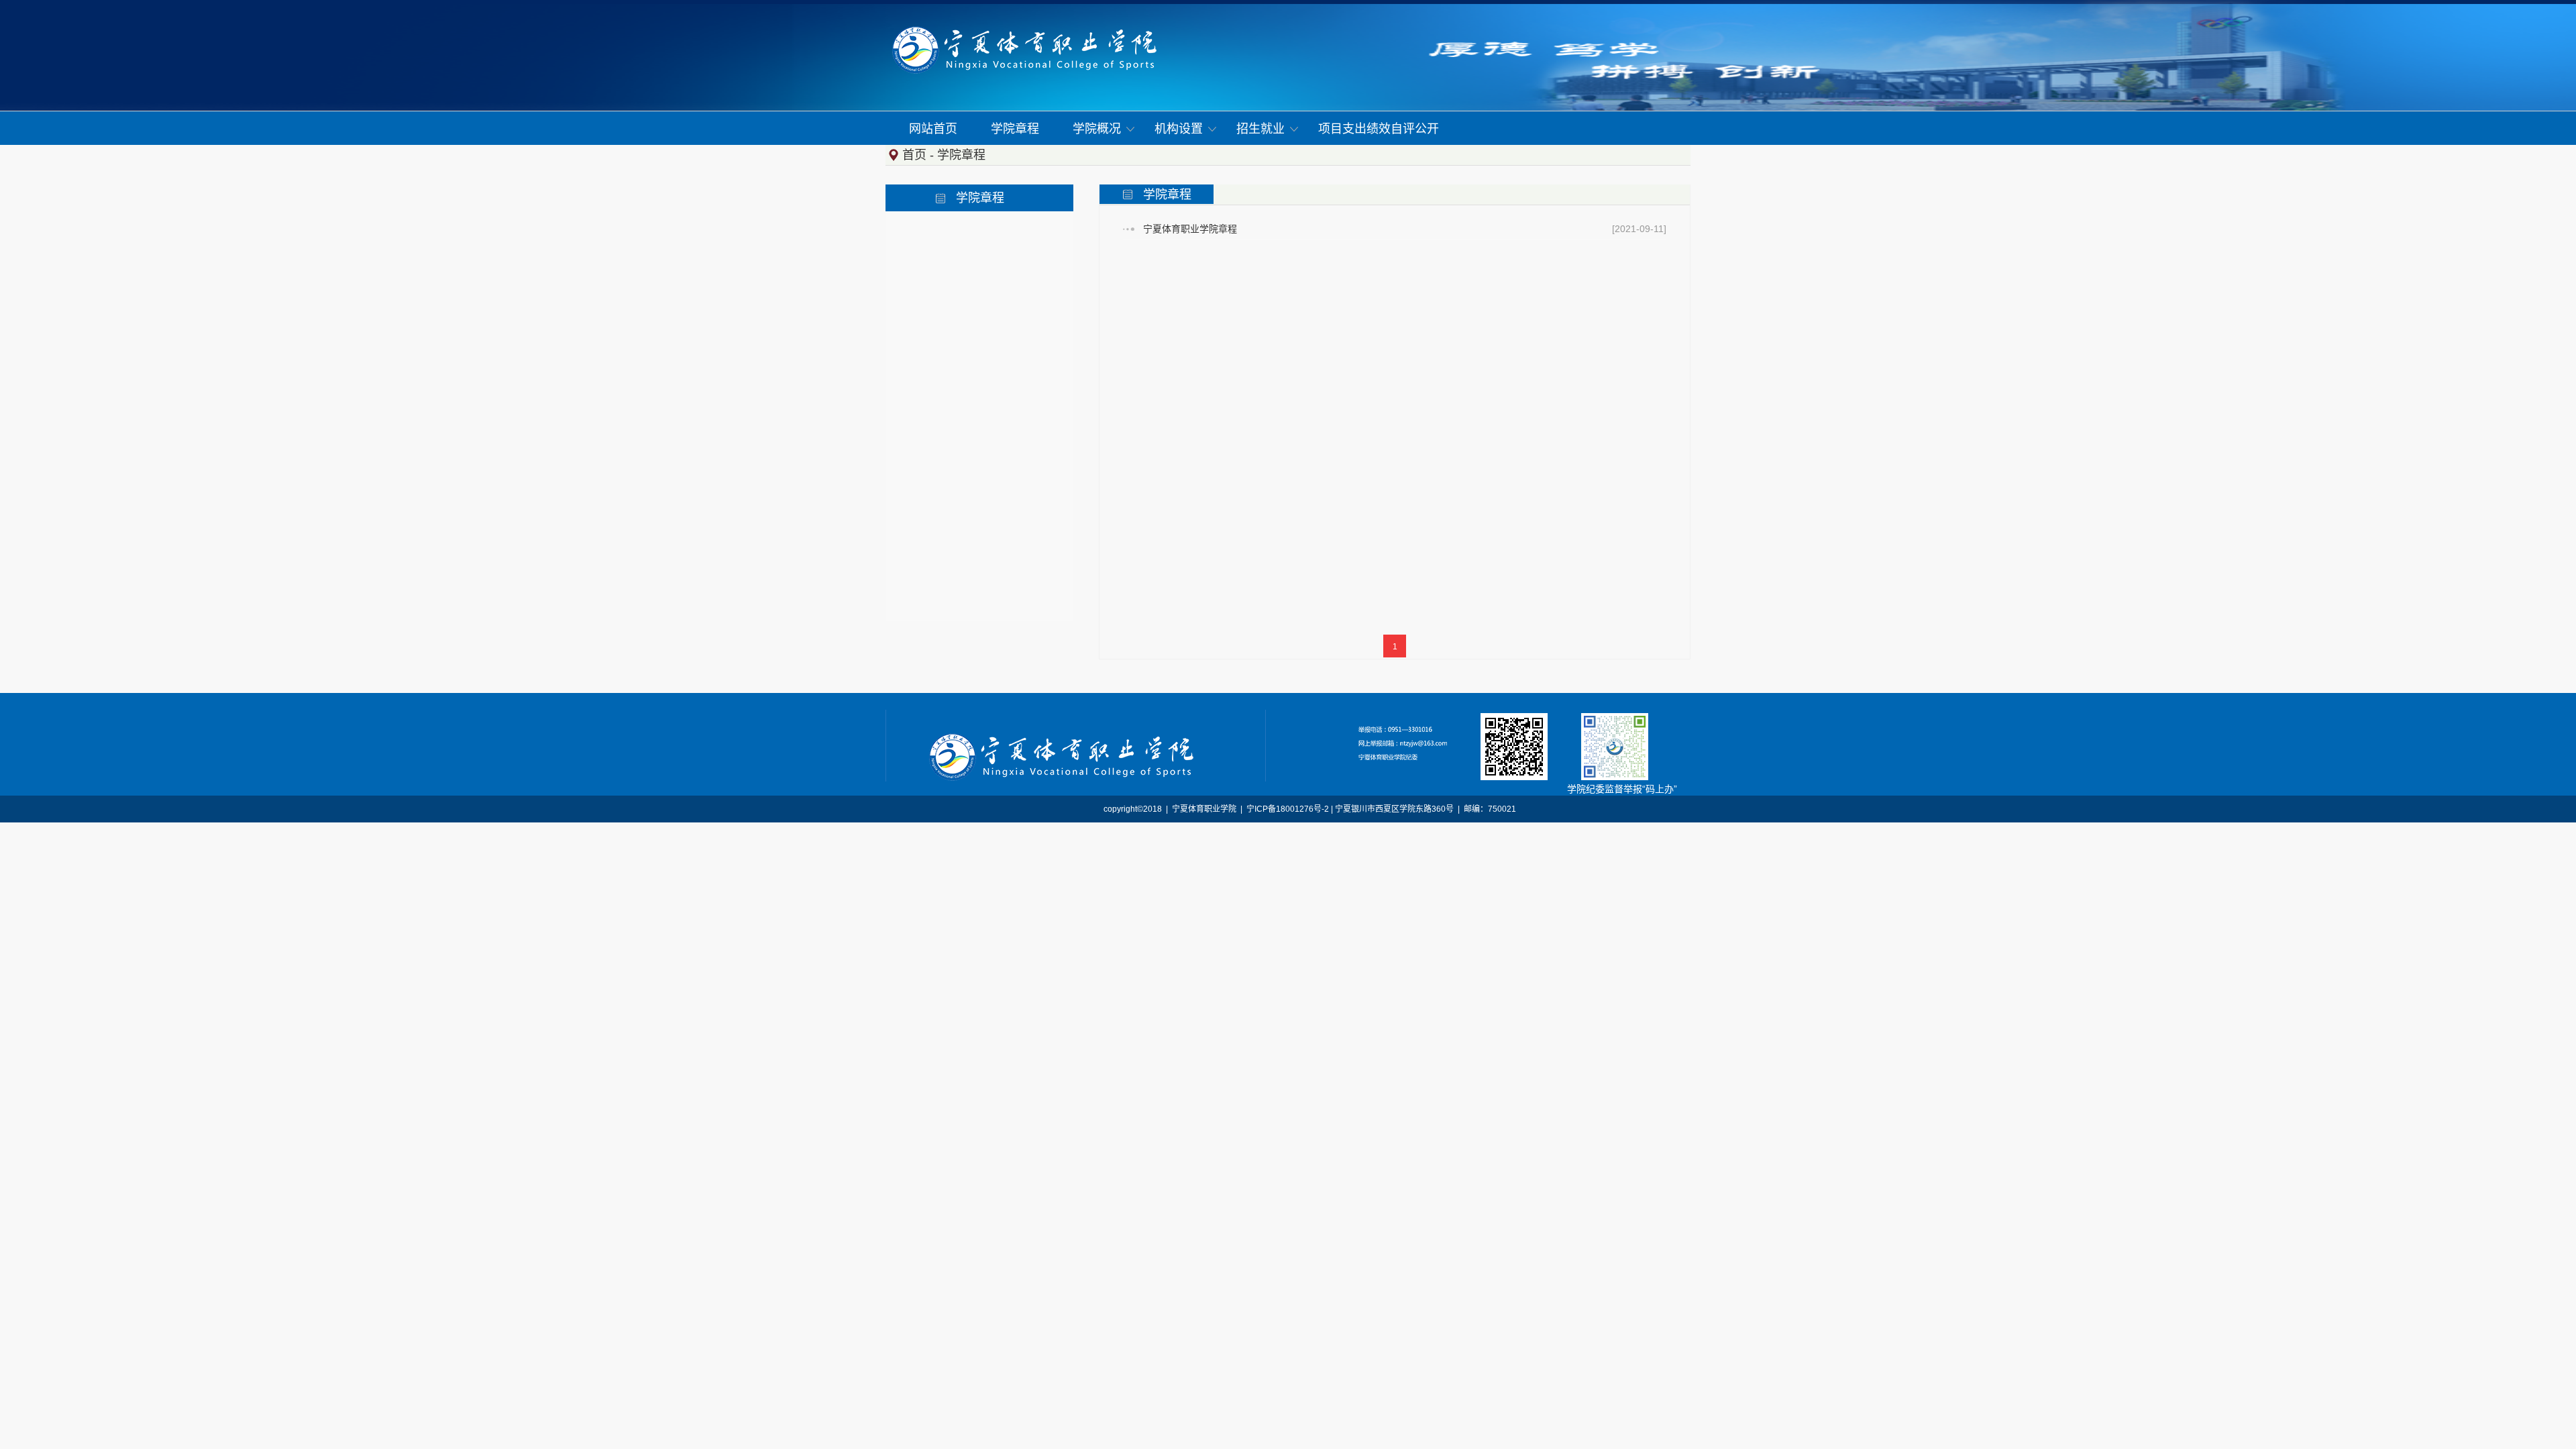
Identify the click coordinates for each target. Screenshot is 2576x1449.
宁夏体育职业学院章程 (1190, 229)
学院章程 (961, 155)
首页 (914, 155)
